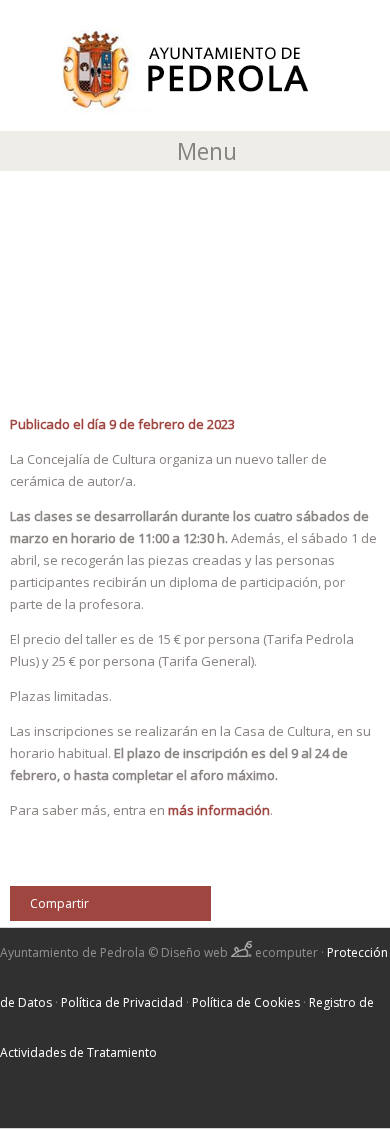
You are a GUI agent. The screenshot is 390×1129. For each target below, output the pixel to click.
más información (219, 810)
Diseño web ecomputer (241, 952)
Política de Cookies (246, 1002)
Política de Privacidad (122, 1002)
